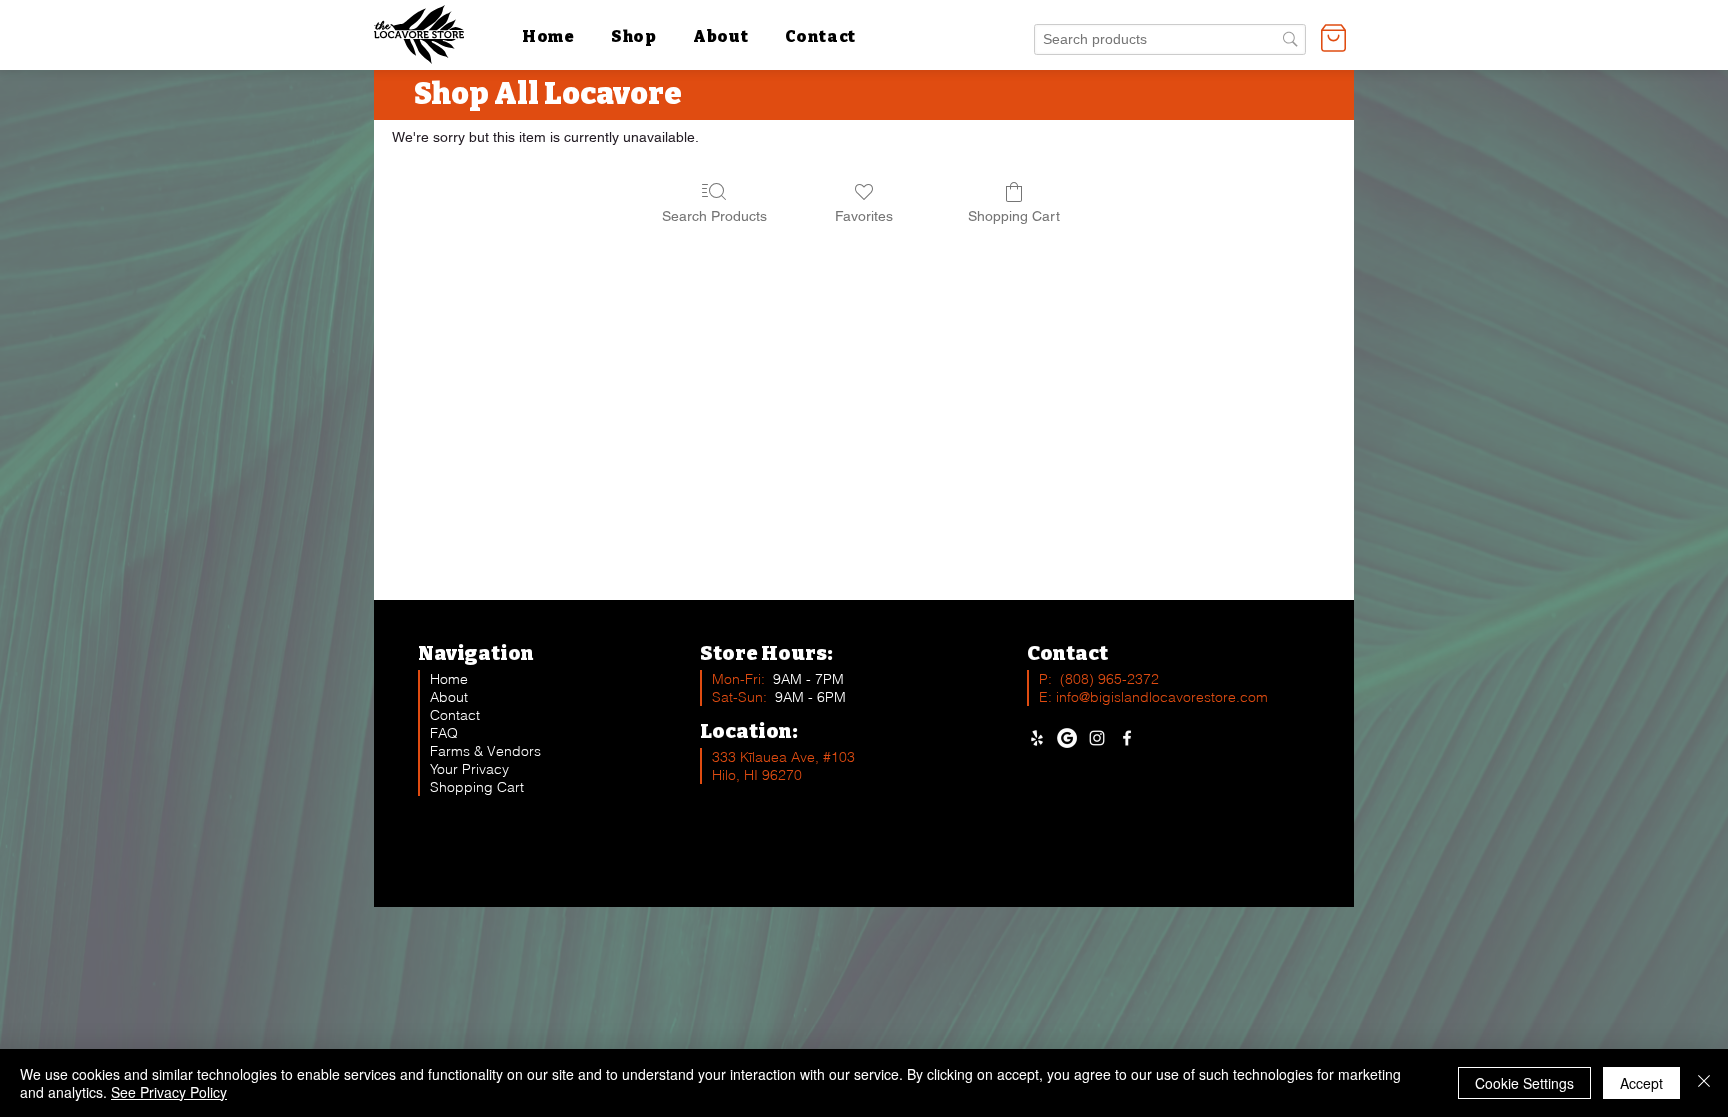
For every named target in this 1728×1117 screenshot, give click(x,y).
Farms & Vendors (485, 751)
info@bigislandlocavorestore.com (1162, 697)
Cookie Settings (1524, 1083)
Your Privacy (469, 769)
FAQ (444, 733)
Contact (455, 715)
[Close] (1704, 1083)
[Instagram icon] (1097, 738)
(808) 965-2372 (1109, 679)
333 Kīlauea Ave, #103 (783, 757)
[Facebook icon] (1127, 738)
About (449, 697)
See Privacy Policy (169, 1092)
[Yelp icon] (1037, 738)
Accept (1641, 1083)
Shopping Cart (477, 787)
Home (449, 679)
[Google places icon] (1067, 738)
